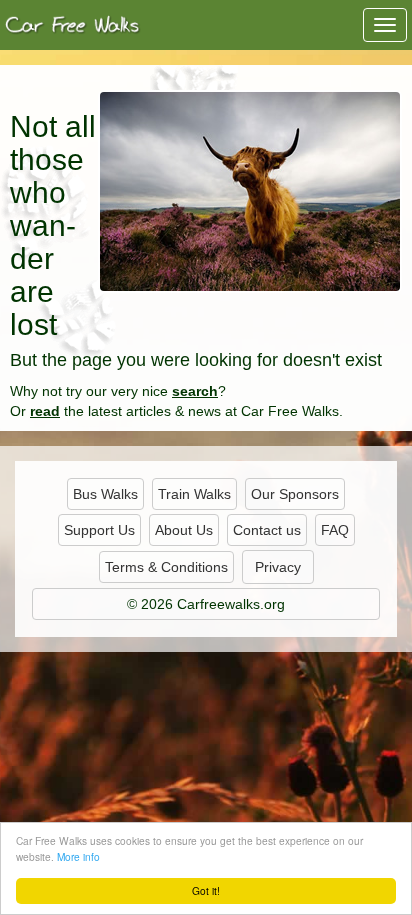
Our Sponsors (295, 494)
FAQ (335, 530)
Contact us (267, 530)
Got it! (206, 890)
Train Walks (194, 494)
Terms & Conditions (166, 567)
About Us (184, 530)
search (195, 391)
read (45, 411)
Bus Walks (105, 494)
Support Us (99, 530)
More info (78, 856)
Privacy (278, 567)
